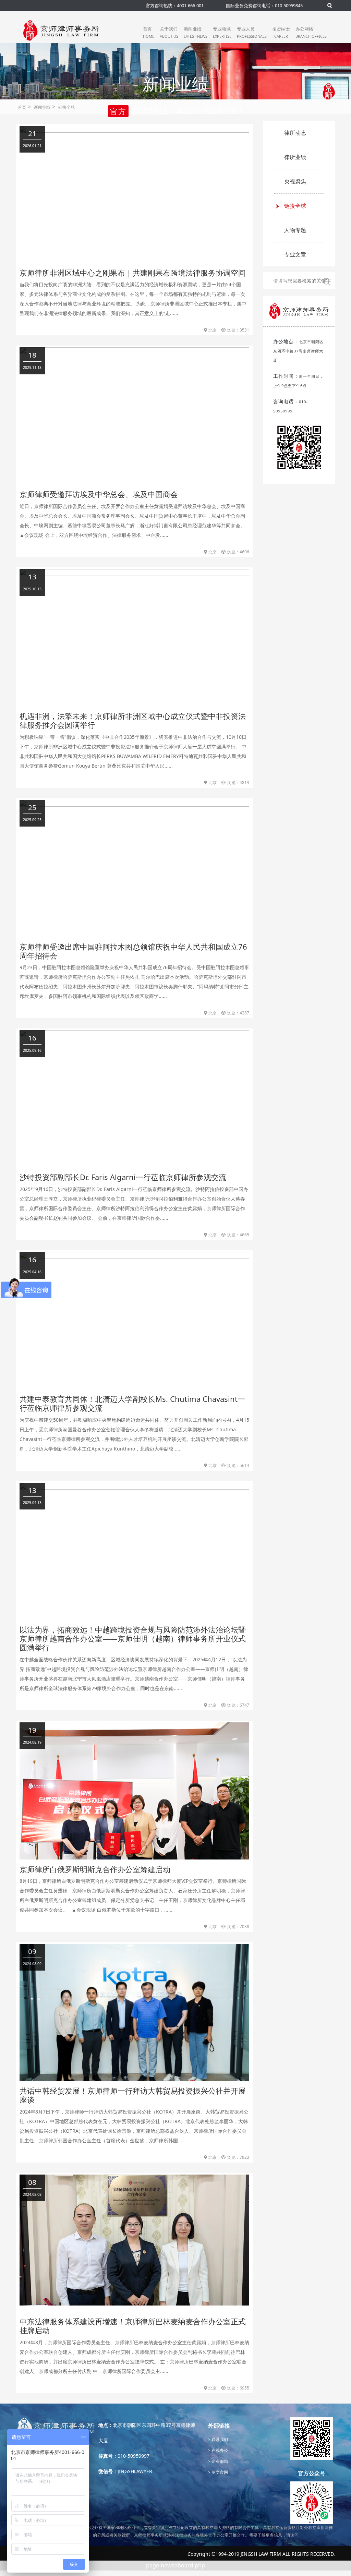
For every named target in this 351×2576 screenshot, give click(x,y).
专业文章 (295, 254)
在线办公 (219, 2450)
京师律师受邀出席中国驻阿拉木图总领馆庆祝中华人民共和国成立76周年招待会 (133, 951)
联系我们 (219, 2439)
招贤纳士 (281, 32)
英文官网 (219, 2472)
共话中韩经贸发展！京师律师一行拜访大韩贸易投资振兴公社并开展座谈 (133, 2095)
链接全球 (66, 107)
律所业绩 (295, 157)
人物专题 (295, 230)
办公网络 (311, 32)
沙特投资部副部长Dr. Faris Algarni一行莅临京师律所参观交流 (123, 1177)
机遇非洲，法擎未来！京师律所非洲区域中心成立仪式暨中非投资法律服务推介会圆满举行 (133, 720)
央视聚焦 (295, 181)
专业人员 (252, 32)
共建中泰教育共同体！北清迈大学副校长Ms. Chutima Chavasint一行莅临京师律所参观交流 (132, 1403)
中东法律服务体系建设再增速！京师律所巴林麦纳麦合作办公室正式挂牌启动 (133, 2326)
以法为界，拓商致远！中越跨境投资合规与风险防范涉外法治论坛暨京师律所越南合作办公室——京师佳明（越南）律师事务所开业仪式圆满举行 (133, 1639)
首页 (149, 32)
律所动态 (295, 133)
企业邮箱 (219, 2461)
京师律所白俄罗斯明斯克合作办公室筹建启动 (95, 1869)
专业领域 (222, 32)
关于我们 (169, 32)
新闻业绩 (196, 32)
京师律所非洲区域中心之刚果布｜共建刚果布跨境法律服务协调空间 (133, 273)
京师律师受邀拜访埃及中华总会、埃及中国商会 (99, 494)
